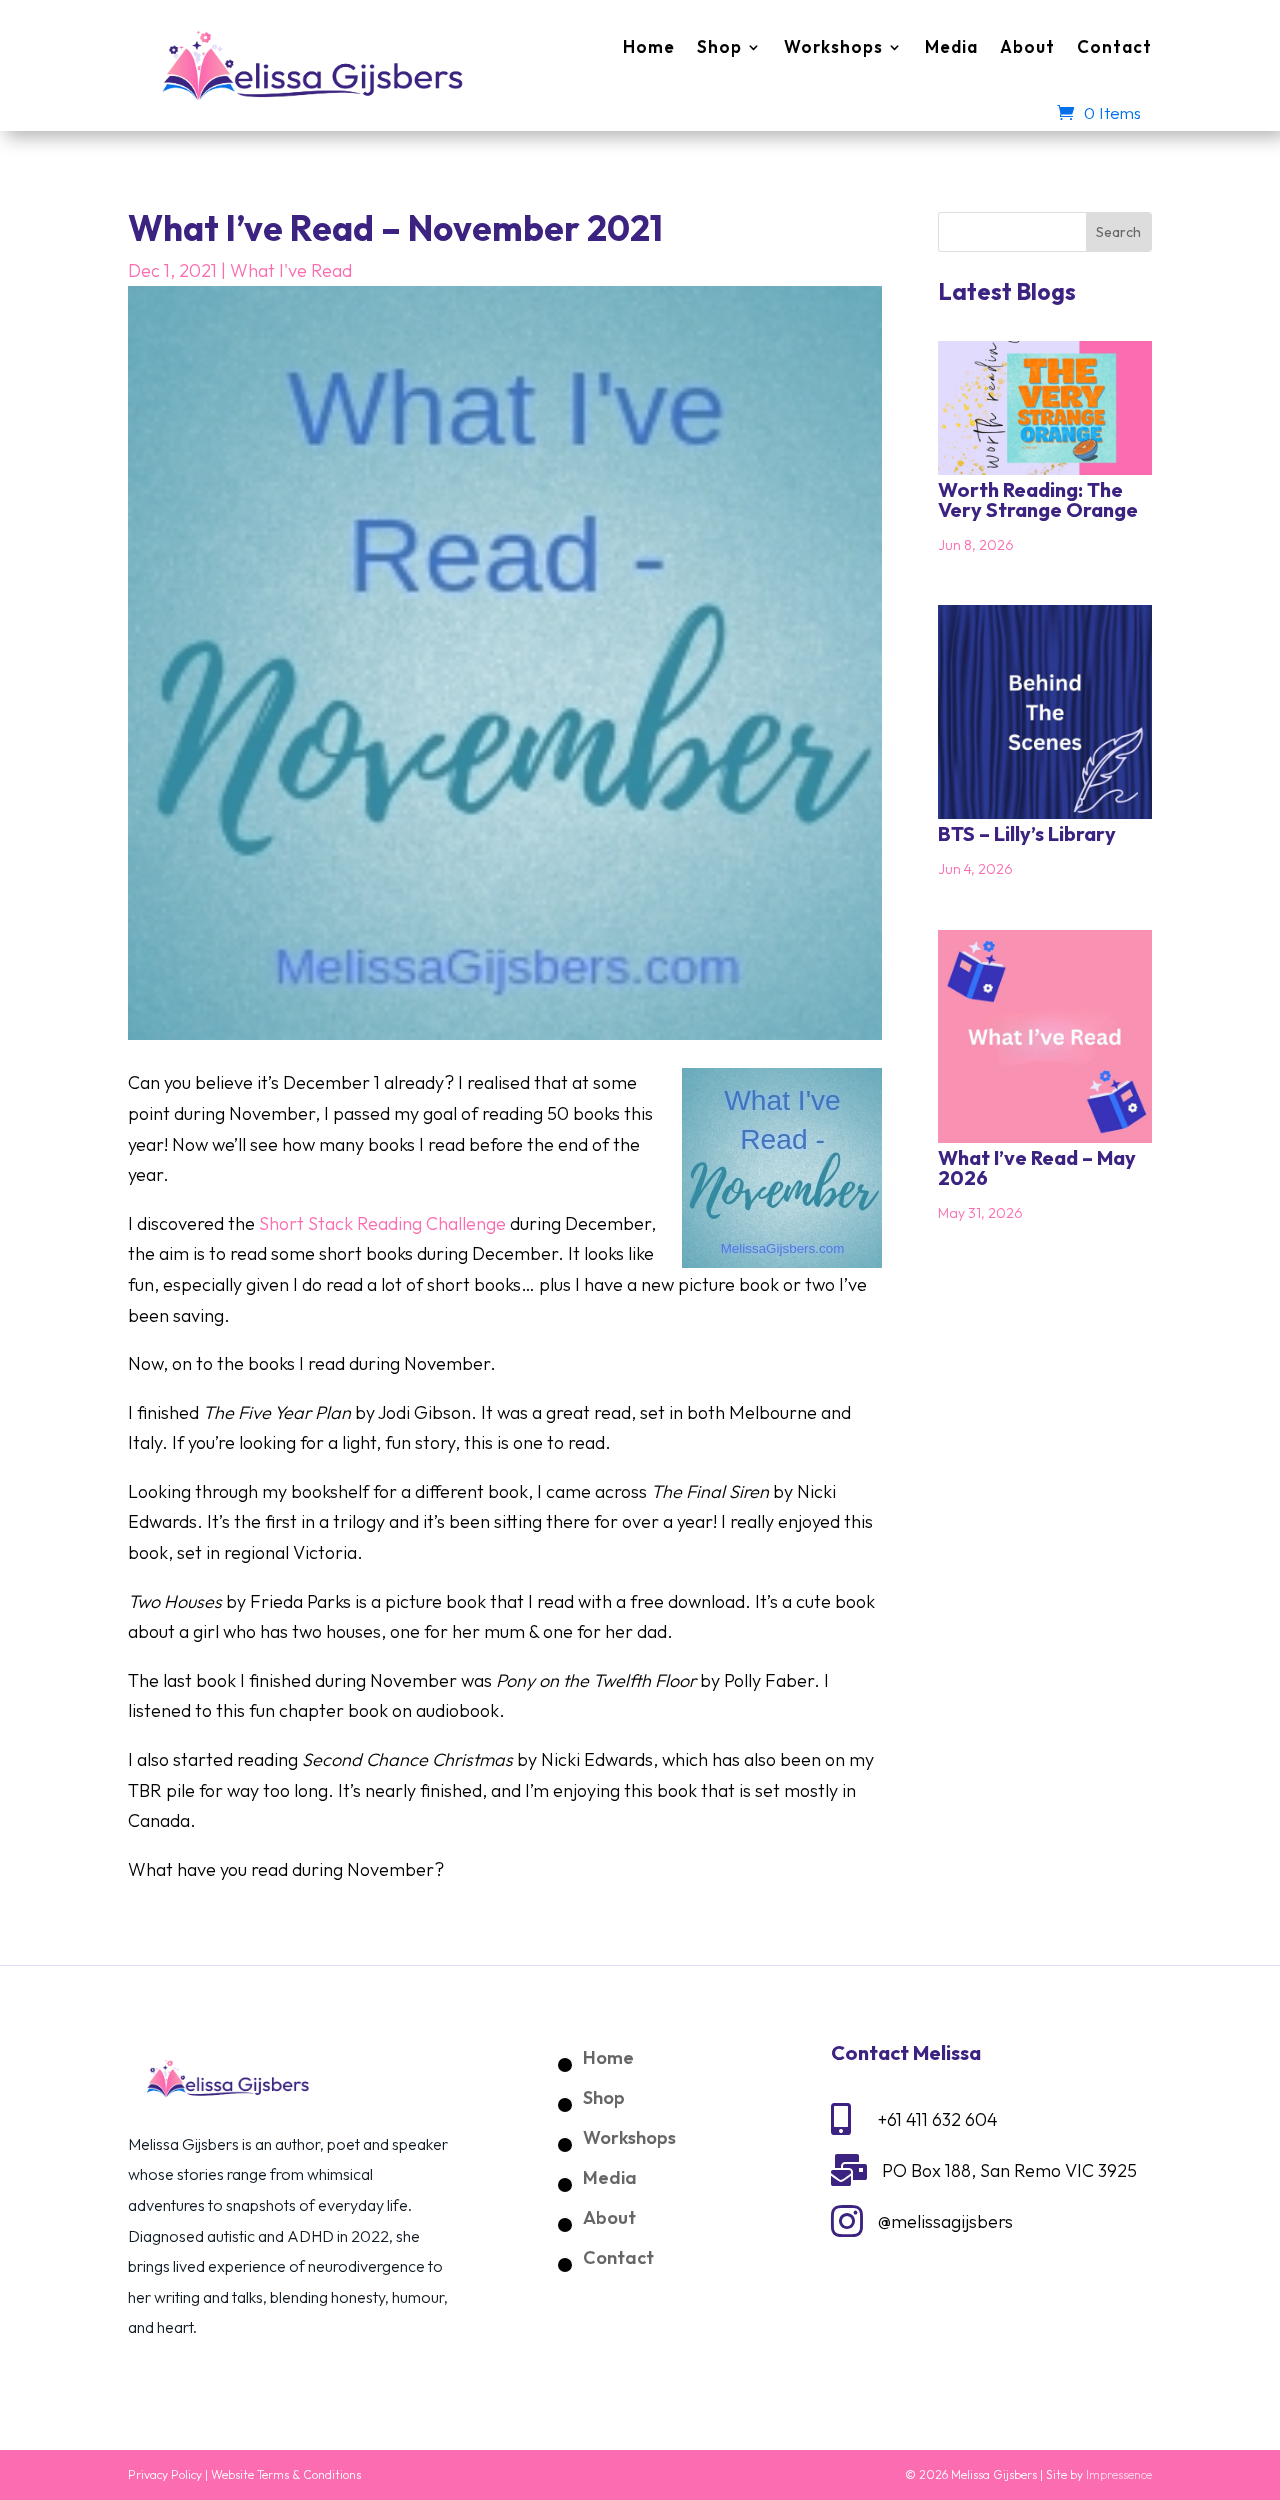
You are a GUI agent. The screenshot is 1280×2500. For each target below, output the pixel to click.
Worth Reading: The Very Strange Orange (1038, 499)
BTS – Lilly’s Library (1027, 833)
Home (649, 46)
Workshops (833, 46)
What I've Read (291, 270)
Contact (1114, 46)
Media (951, 46)
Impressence (1119, 2474)
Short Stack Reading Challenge (382, 1223)
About (1027, 46)
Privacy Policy (165, 2474)
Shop (719, 46)
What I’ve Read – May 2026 (1037, 1167)
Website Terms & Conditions (286, 2474)
